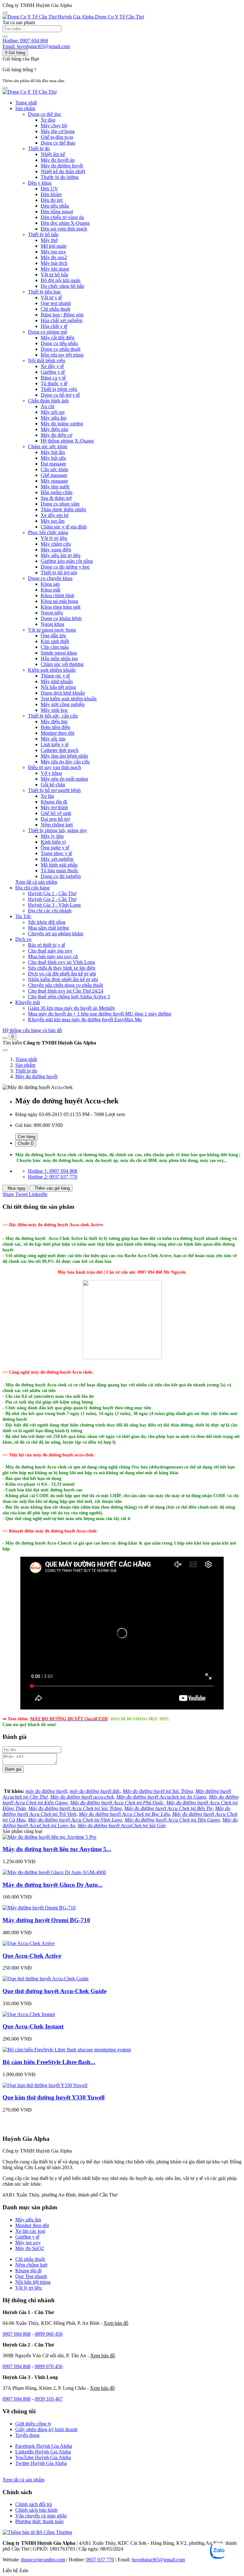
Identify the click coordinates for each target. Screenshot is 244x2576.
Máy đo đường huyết (36, 1076)
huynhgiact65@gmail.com (158, 2560)
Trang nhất (26, 103)
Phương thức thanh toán (39, 2521)
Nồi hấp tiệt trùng (33, 2282)
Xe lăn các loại (30, 2231)
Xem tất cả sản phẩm (36, 882)
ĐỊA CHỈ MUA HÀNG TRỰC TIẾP (139, 1719)
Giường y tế (27, 2237)
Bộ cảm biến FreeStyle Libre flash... (49, 2062)
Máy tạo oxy (28, 2243)
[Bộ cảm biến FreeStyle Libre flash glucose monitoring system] (67, 2050)
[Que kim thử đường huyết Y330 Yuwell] (45, 2085)
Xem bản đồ (116, 2323)
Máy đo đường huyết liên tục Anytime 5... (57, 1849)
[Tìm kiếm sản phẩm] (5, 37)
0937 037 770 (100, 2560)
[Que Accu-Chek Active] (29, 1943)
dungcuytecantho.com (43, 2560)
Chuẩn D (26, 1143)
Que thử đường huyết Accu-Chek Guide (54, 1991)
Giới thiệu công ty (33, 2424)
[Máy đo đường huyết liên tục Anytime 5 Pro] (49, 1837)
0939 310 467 (49, 2399)
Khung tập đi (28, 2271)
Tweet (22, 1194)
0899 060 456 (49, 2334)
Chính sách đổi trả (34, 2504)
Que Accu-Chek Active (32, 1956)
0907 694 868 (17, 2334)
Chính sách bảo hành (36, 2510)
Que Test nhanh (31, 2276)
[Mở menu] (5, 88)
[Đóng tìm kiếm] (5, 1050)
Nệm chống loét (31, 2265)
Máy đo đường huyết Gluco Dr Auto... (53, 1885)
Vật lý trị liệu (28, 2288)
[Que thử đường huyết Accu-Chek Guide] (46, 1979)
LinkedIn (38, 1194)
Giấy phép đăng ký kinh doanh (46, 2429)
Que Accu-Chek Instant (33, 2026)
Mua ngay (16, 1188)
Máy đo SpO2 (30, 2248)
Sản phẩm (25, 1065)
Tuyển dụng (27, 2435)
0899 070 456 (49, 2366)
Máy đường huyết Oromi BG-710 (46, 1920)
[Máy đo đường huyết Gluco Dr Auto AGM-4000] (54, 1872)
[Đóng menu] (5, 13)
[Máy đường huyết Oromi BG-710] (39, 1908)
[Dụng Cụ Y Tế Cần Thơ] (30, 92)
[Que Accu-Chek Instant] (29, 2014)
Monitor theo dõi (32, 2225)
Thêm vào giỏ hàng (52, 1188)
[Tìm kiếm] (5, 1038)
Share (9, 1194)
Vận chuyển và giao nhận (41, 2516)
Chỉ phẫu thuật (30, 2259)
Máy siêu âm (28, 2220)
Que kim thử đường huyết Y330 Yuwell (54, 2097)
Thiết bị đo (26, 1071)
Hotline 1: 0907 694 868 (53, 1171)
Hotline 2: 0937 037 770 (53, 1177)
